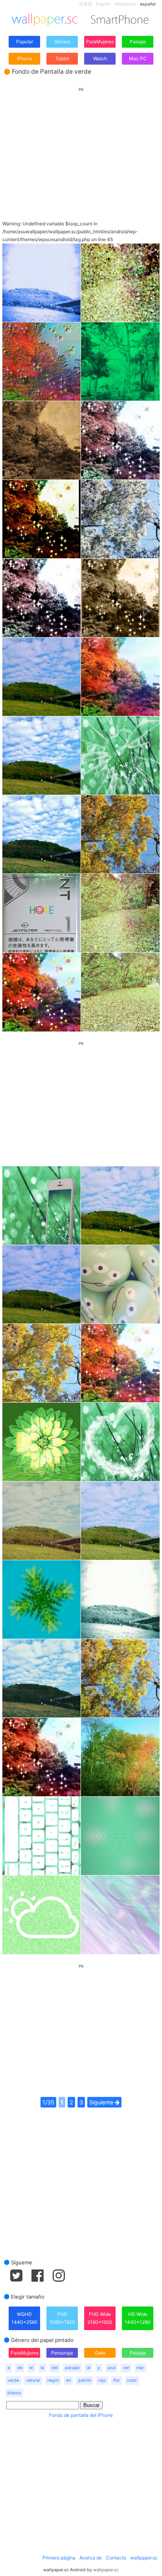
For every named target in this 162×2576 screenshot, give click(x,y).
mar (140, 2368)
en (68, 2380)
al (89, 2368)
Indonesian (125, 4)
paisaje (72, 2368)
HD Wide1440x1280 (138, 2318)
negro (53, 2380)
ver (126, 2368)
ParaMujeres (100, 42)
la (42, 2368)
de (20, 2368)
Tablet (62, 59)
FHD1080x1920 (62, 2318)
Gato (100, 2353)
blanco (14, 2393)
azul (111, 2368)
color (132, 2380)
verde (13, 2380)
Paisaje (138, 42)
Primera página (59, 2558)
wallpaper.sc (144, 2558)
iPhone (25, 59)
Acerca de (91, 2558)
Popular (25, 42)
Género (62, 42)
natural (33, 2380)
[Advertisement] (81, 147)
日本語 (86, 4)
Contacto (116, 2558)
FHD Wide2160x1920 (100, 2318)
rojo (102, 2380)
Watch (100, 59)
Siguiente (102, 2102)
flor (117, 2380)
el (31, 2368)
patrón (85, 2380)
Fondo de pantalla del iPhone (81, 2415)
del (55, 2368)
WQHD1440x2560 (25, 2318)
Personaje (62, 2353)
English (103, 4)
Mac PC (138, 59)
